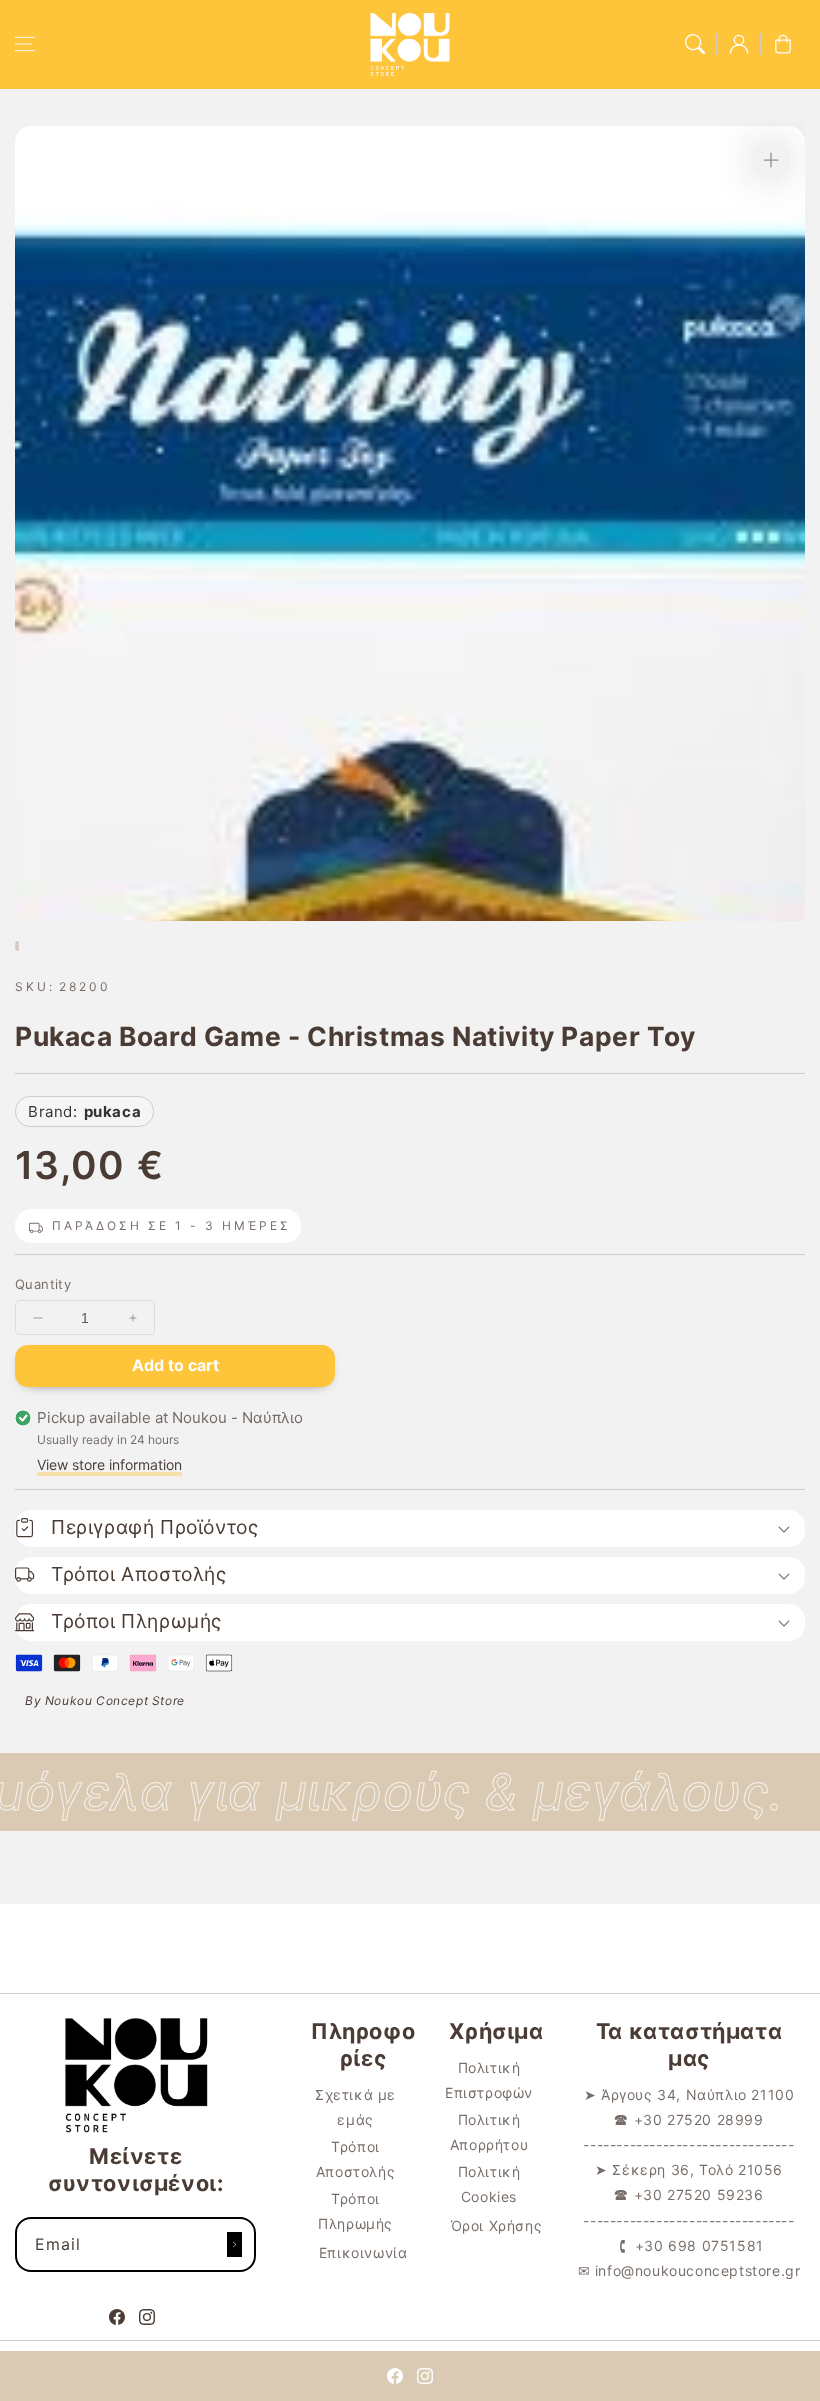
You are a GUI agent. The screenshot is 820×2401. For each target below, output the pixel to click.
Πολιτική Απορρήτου (489, 2132)
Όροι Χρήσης (497, 2225)
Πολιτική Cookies (489, 2184)
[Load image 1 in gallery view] (17, 946)
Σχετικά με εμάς (355, 2107)
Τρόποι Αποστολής (355, 2159)
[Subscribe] (234, 2244)
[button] (25, 44)
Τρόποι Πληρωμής (355, 2211)
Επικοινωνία (363, 2252)
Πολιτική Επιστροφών (489, 2080)
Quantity (43, 1284)
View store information (109, 1464)
